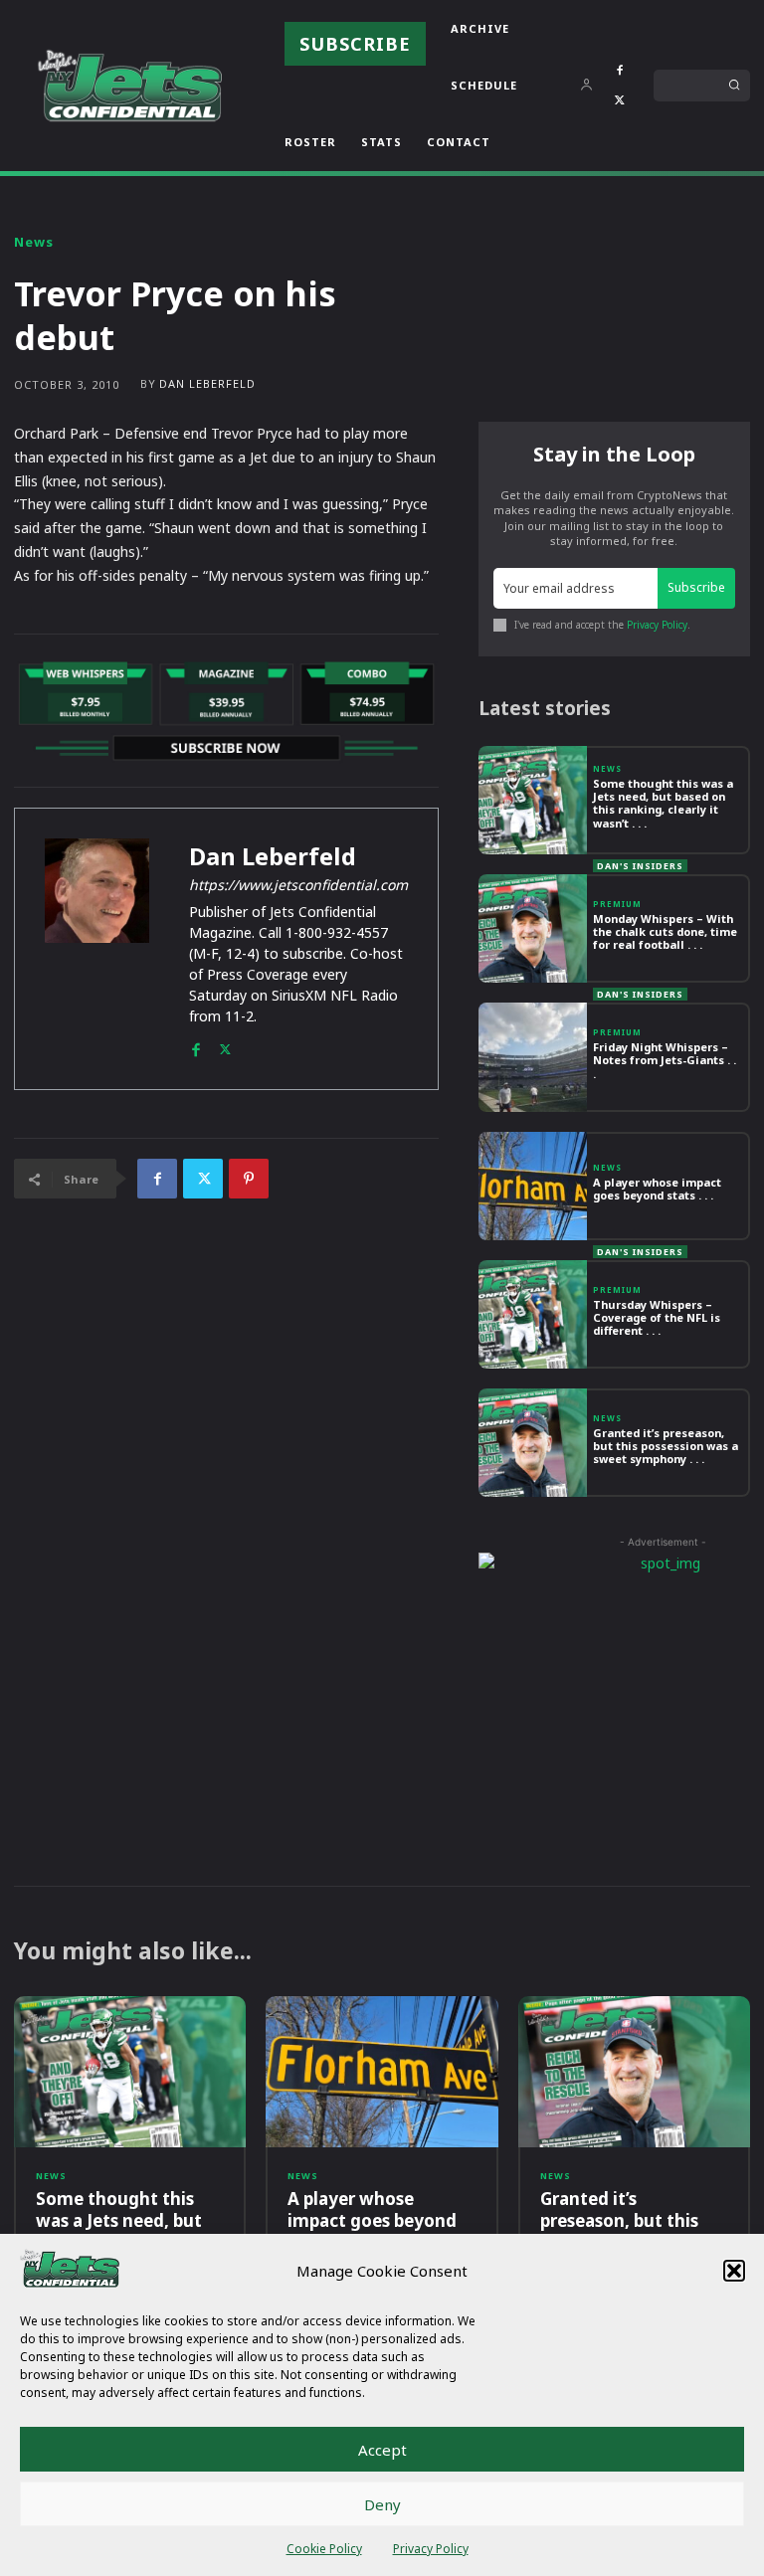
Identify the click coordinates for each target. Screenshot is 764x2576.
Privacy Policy (431, 2549)
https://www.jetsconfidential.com (298, 885)
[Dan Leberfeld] (97, 949)
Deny (382, 2504)
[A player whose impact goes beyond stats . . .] (533, 1186)
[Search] (734, 86)
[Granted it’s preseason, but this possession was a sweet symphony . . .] (533, 1443)
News (34, 242)
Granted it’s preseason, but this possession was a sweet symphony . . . (666, 1446)
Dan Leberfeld (207, 383)
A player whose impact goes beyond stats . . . (657, 1189)
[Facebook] (620, 71)
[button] (734, 2271)
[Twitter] (620, 100)
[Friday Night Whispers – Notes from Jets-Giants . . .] (533, 1057)
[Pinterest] (249, 1179)
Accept (382, 2450)
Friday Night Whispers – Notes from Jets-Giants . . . (665, 1060)
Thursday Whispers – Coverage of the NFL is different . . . (657, 1317)
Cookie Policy (324, 2549)
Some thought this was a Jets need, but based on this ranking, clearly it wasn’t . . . (663, 803)
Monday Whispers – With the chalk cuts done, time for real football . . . (665, 931)
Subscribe (696, 587)
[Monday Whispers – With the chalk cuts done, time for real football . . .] (533, 928)
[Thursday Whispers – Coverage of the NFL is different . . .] (533, 1314)
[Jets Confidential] (129, 85)
